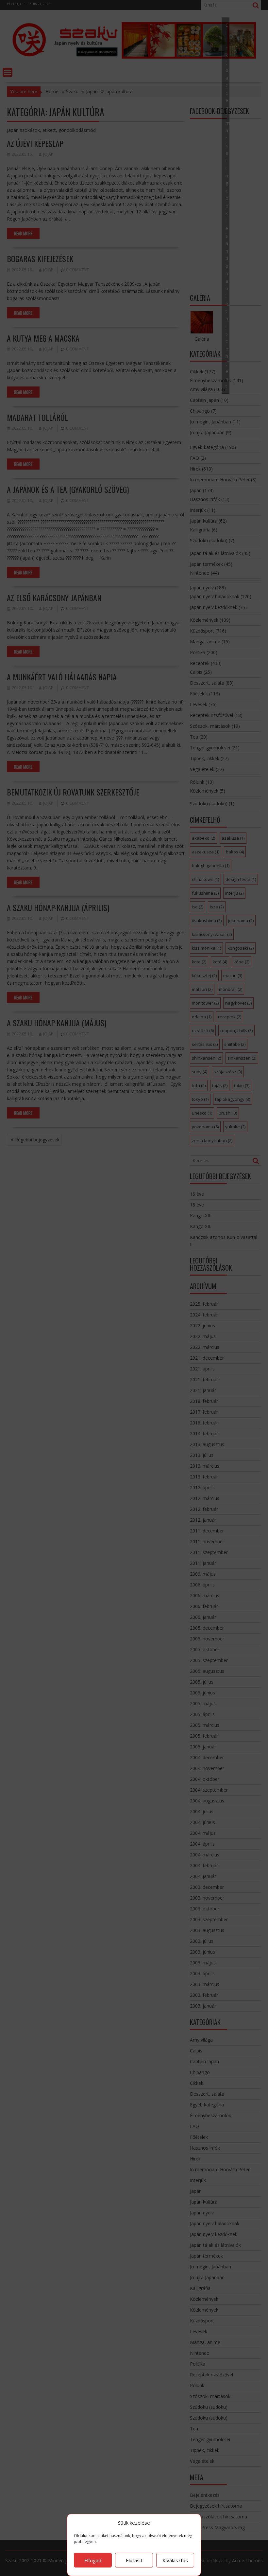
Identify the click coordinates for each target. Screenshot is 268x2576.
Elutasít (134, 2560)
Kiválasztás (175, 2560)
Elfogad (93, 2560)
